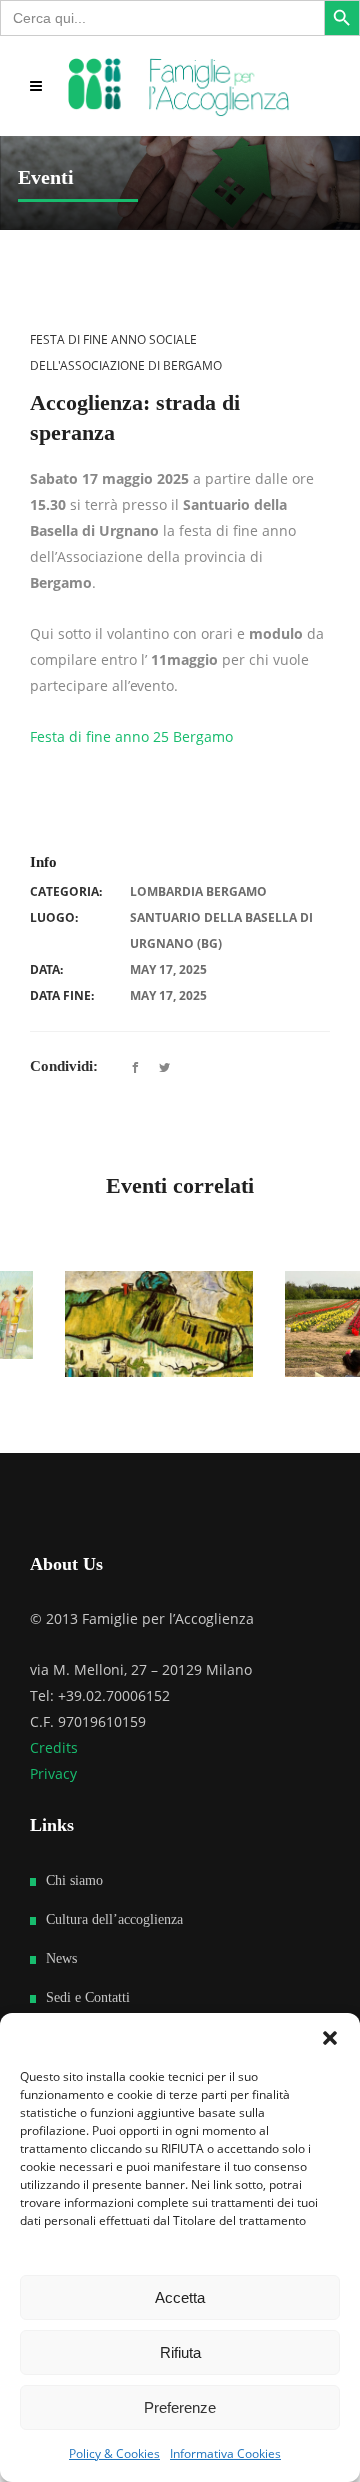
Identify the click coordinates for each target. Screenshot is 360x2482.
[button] (330, 2038)
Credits (54, 1777)
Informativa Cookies (225, 2453)
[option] (137, 1341)
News (61, 1988)
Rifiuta (180, 2352)
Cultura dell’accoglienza (114, 1949)
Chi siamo (74, 1910)
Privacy (53, 1803)
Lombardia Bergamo (198, 891)
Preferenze (180, 2407)
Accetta (180, 2297)
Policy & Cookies (114, 2453)
